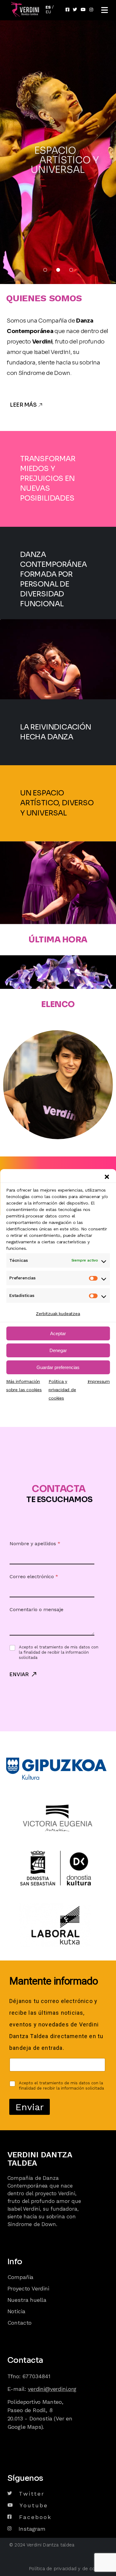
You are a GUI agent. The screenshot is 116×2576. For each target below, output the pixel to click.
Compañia (21, 2277)
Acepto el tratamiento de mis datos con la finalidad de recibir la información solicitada (59, 1652)
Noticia (16, 2311)
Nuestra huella (28, 2300)
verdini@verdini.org (52, 2389)
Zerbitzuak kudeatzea (58, 1314)
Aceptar (58, 1333)
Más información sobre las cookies (24, 1386)
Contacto (20, 2323)
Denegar (58, 1350)
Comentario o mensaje (37, 1609)
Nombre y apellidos (35, 1544)
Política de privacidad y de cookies (68, 2569)
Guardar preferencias (58, 1367)
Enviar (19, 1674)
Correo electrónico (34, 1576)
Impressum (99, 1381)
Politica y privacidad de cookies (62, 1390)
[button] (107, 1177)
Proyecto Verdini (29, 2288)
